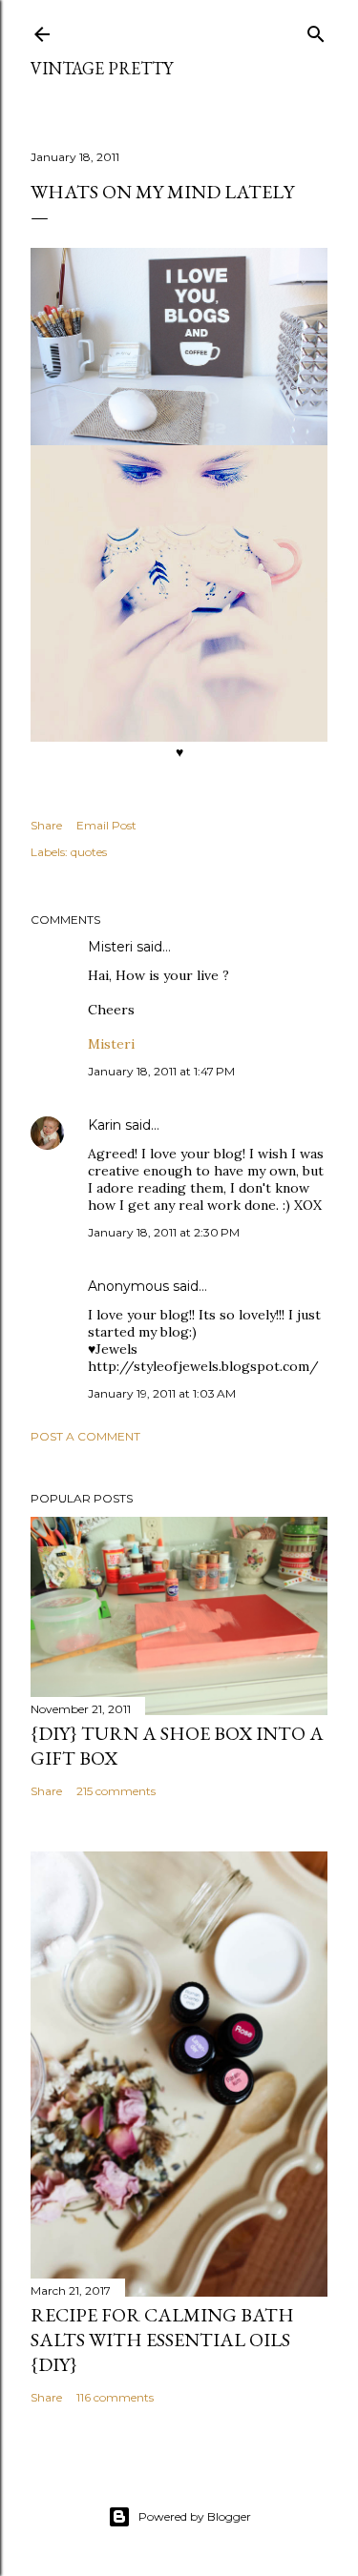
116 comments (115, 2397)
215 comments (116, 1791)
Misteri (113, 1044)
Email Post (106, 825)
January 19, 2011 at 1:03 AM (162, 1393)
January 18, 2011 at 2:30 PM (164, 1232)
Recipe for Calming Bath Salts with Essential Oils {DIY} (162, 2340)
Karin (105, 1125)
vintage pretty (102, 68)
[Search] (316, 30)
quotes (89, 852)
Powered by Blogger (195, 2516)
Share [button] (46, 825)
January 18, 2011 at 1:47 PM (161, 1071)
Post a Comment (85, 1436)
